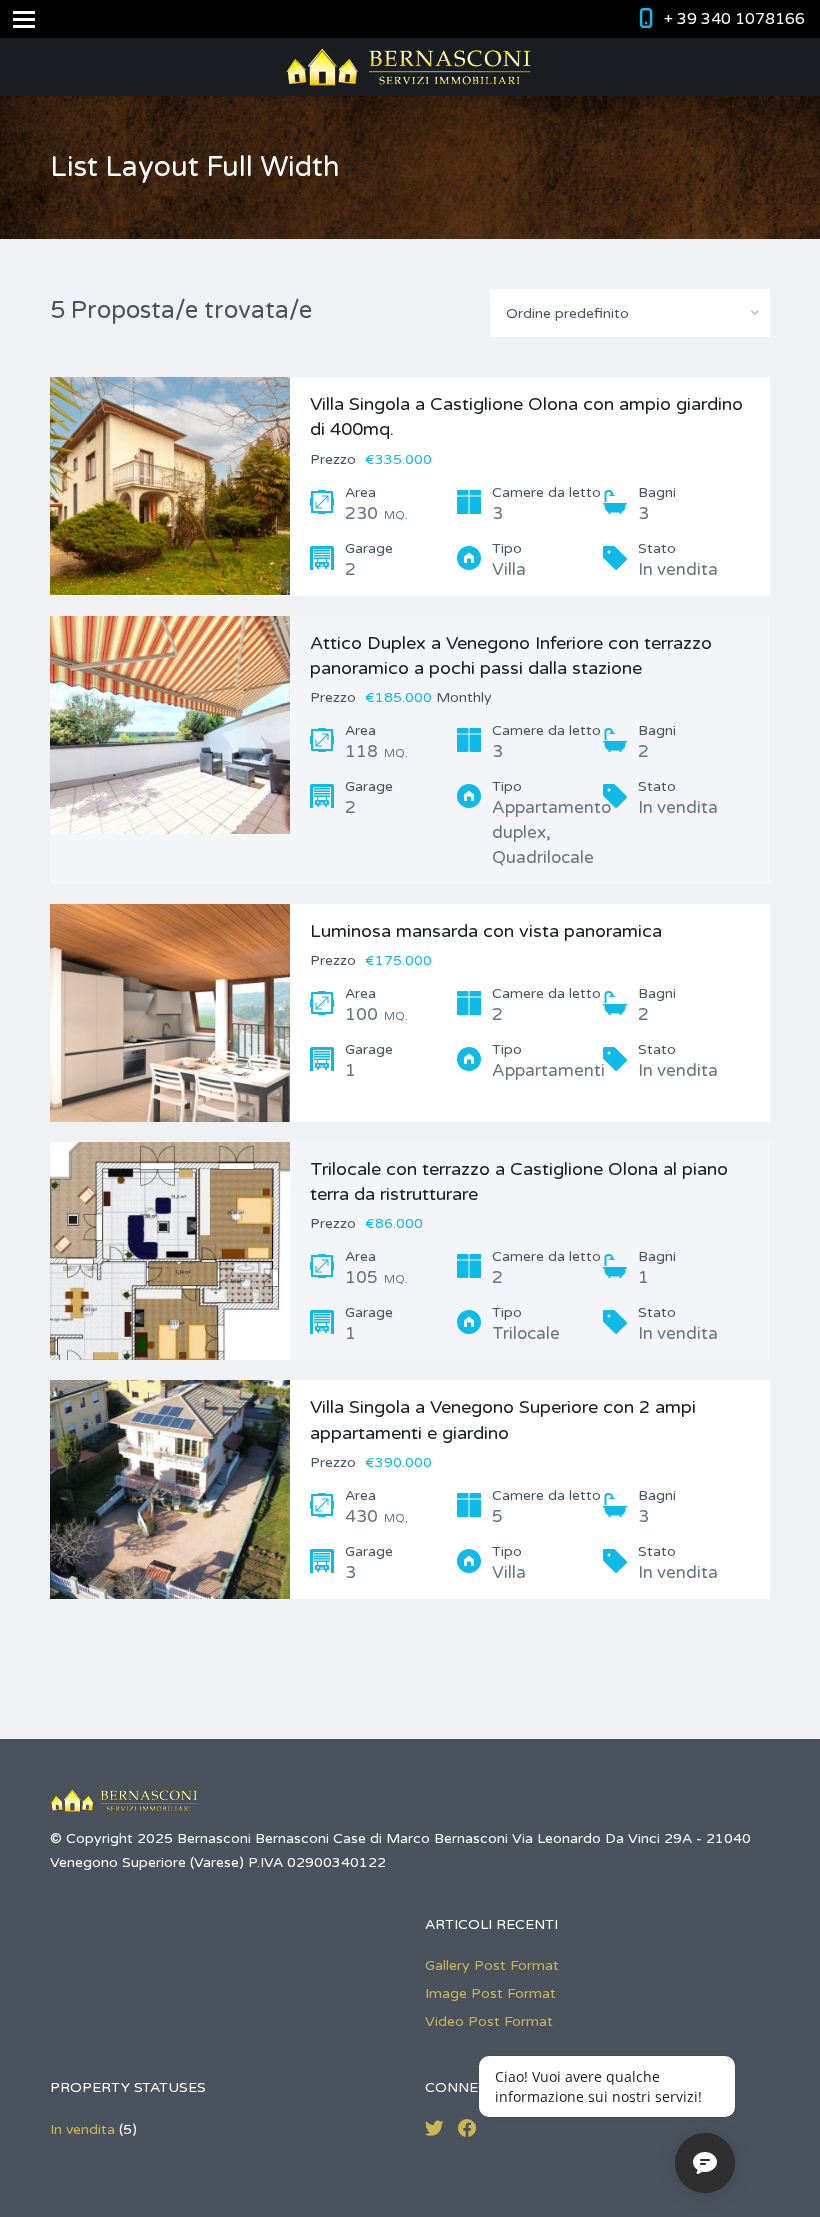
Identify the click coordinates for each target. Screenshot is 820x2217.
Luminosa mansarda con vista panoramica (486, 931)
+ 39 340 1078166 (734, 19)
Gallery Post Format (492, 1965)
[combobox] (630, 313)
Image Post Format (490, 1993)
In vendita (82, 2129)
